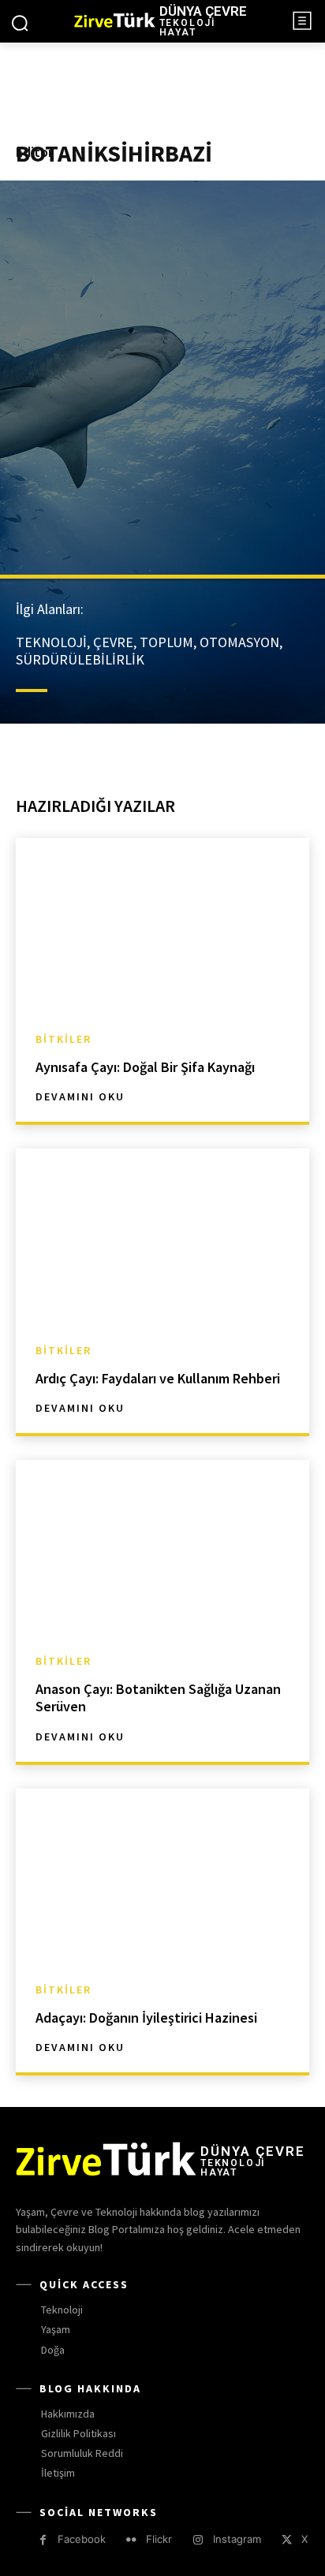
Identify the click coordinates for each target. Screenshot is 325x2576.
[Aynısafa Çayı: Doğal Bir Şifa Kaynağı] (162, 926)
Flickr (159, 2539)
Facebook (82, 2539)
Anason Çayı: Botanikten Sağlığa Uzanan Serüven (158, 1697)
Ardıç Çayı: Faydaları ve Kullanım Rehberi (158, 1378)
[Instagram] (198, 2540)
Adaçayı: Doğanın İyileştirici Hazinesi (146, 2018)
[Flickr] (131, 2540)
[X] (287, 2540)
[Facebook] (43, 2540)
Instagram (237, 2539)
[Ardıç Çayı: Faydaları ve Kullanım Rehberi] (162, 1236)
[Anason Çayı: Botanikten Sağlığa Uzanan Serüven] (162, 1548)
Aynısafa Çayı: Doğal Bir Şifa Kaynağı (145, 1067)
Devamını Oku (80, 1096)
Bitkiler (64, 1039)
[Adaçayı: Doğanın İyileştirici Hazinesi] (162, 1876)
